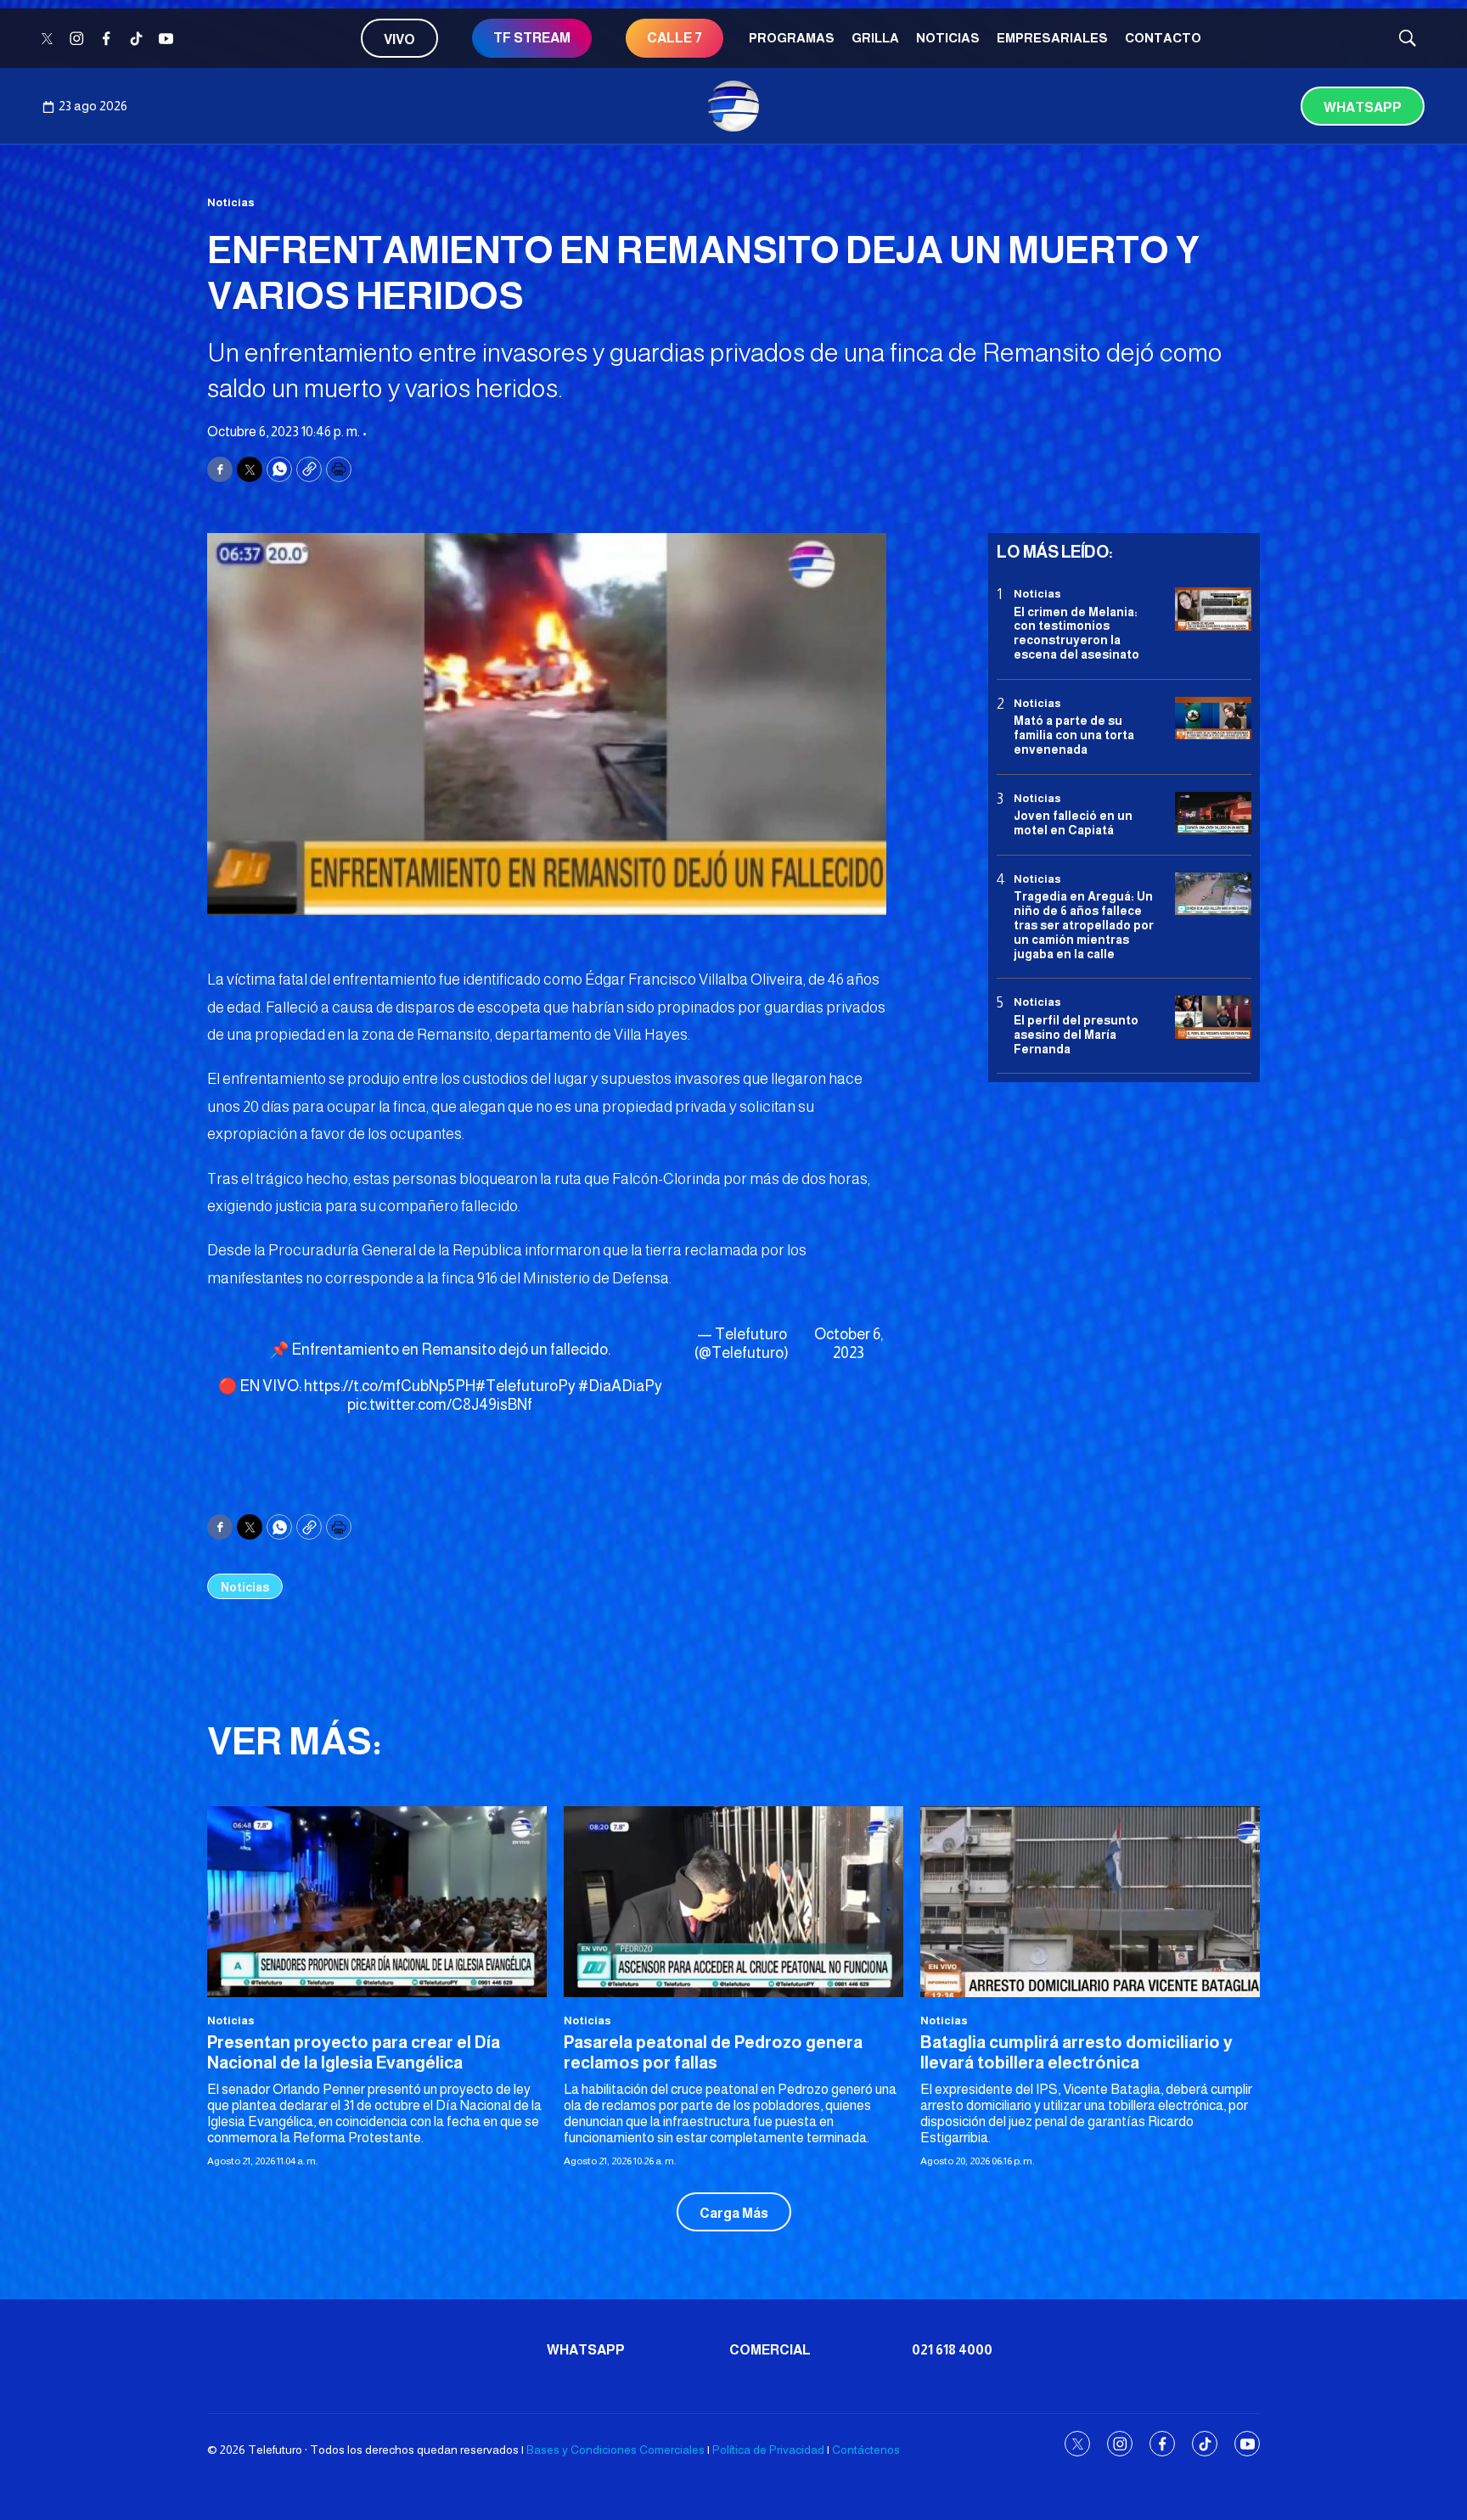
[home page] (733, 106)
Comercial (770, 2350)
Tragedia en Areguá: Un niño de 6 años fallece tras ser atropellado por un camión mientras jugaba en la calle (1084, 925)
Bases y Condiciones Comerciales (615, 2450)
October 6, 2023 (849, 1344)
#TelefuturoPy (526, 1386)
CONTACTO (1163, 38)
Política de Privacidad (768, 2450)
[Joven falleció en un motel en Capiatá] (1213, 814)
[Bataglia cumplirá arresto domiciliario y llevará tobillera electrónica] (1090, 1902)
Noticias (948, 38)
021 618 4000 (952, 2350)
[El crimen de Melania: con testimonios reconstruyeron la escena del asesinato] (1213, 609)
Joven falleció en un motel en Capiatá (1073, 823)
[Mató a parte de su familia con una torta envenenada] (1213, 718)
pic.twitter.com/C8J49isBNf (440, 1405)
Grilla (875, 38)
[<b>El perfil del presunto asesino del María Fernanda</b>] (1213, 1017)
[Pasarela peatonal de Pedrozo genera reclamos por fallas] (733, 1902)
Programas (792, 38)
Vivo (399, 39)
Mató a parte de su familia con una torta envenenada (1074, 735)
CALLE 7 (674, 38)
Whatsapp (1363, 107)
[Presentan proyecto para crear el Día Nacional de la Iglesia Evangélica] (377, 1902)
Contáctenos (866, 2450)
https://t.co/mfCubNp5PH (390, 1386)
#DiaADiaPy (620, 1386)
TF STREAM (532, 38)
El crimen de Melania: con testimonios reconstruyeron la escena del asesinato (1076, 632)
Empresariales (1052, 38)
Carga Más (734, 2213)
